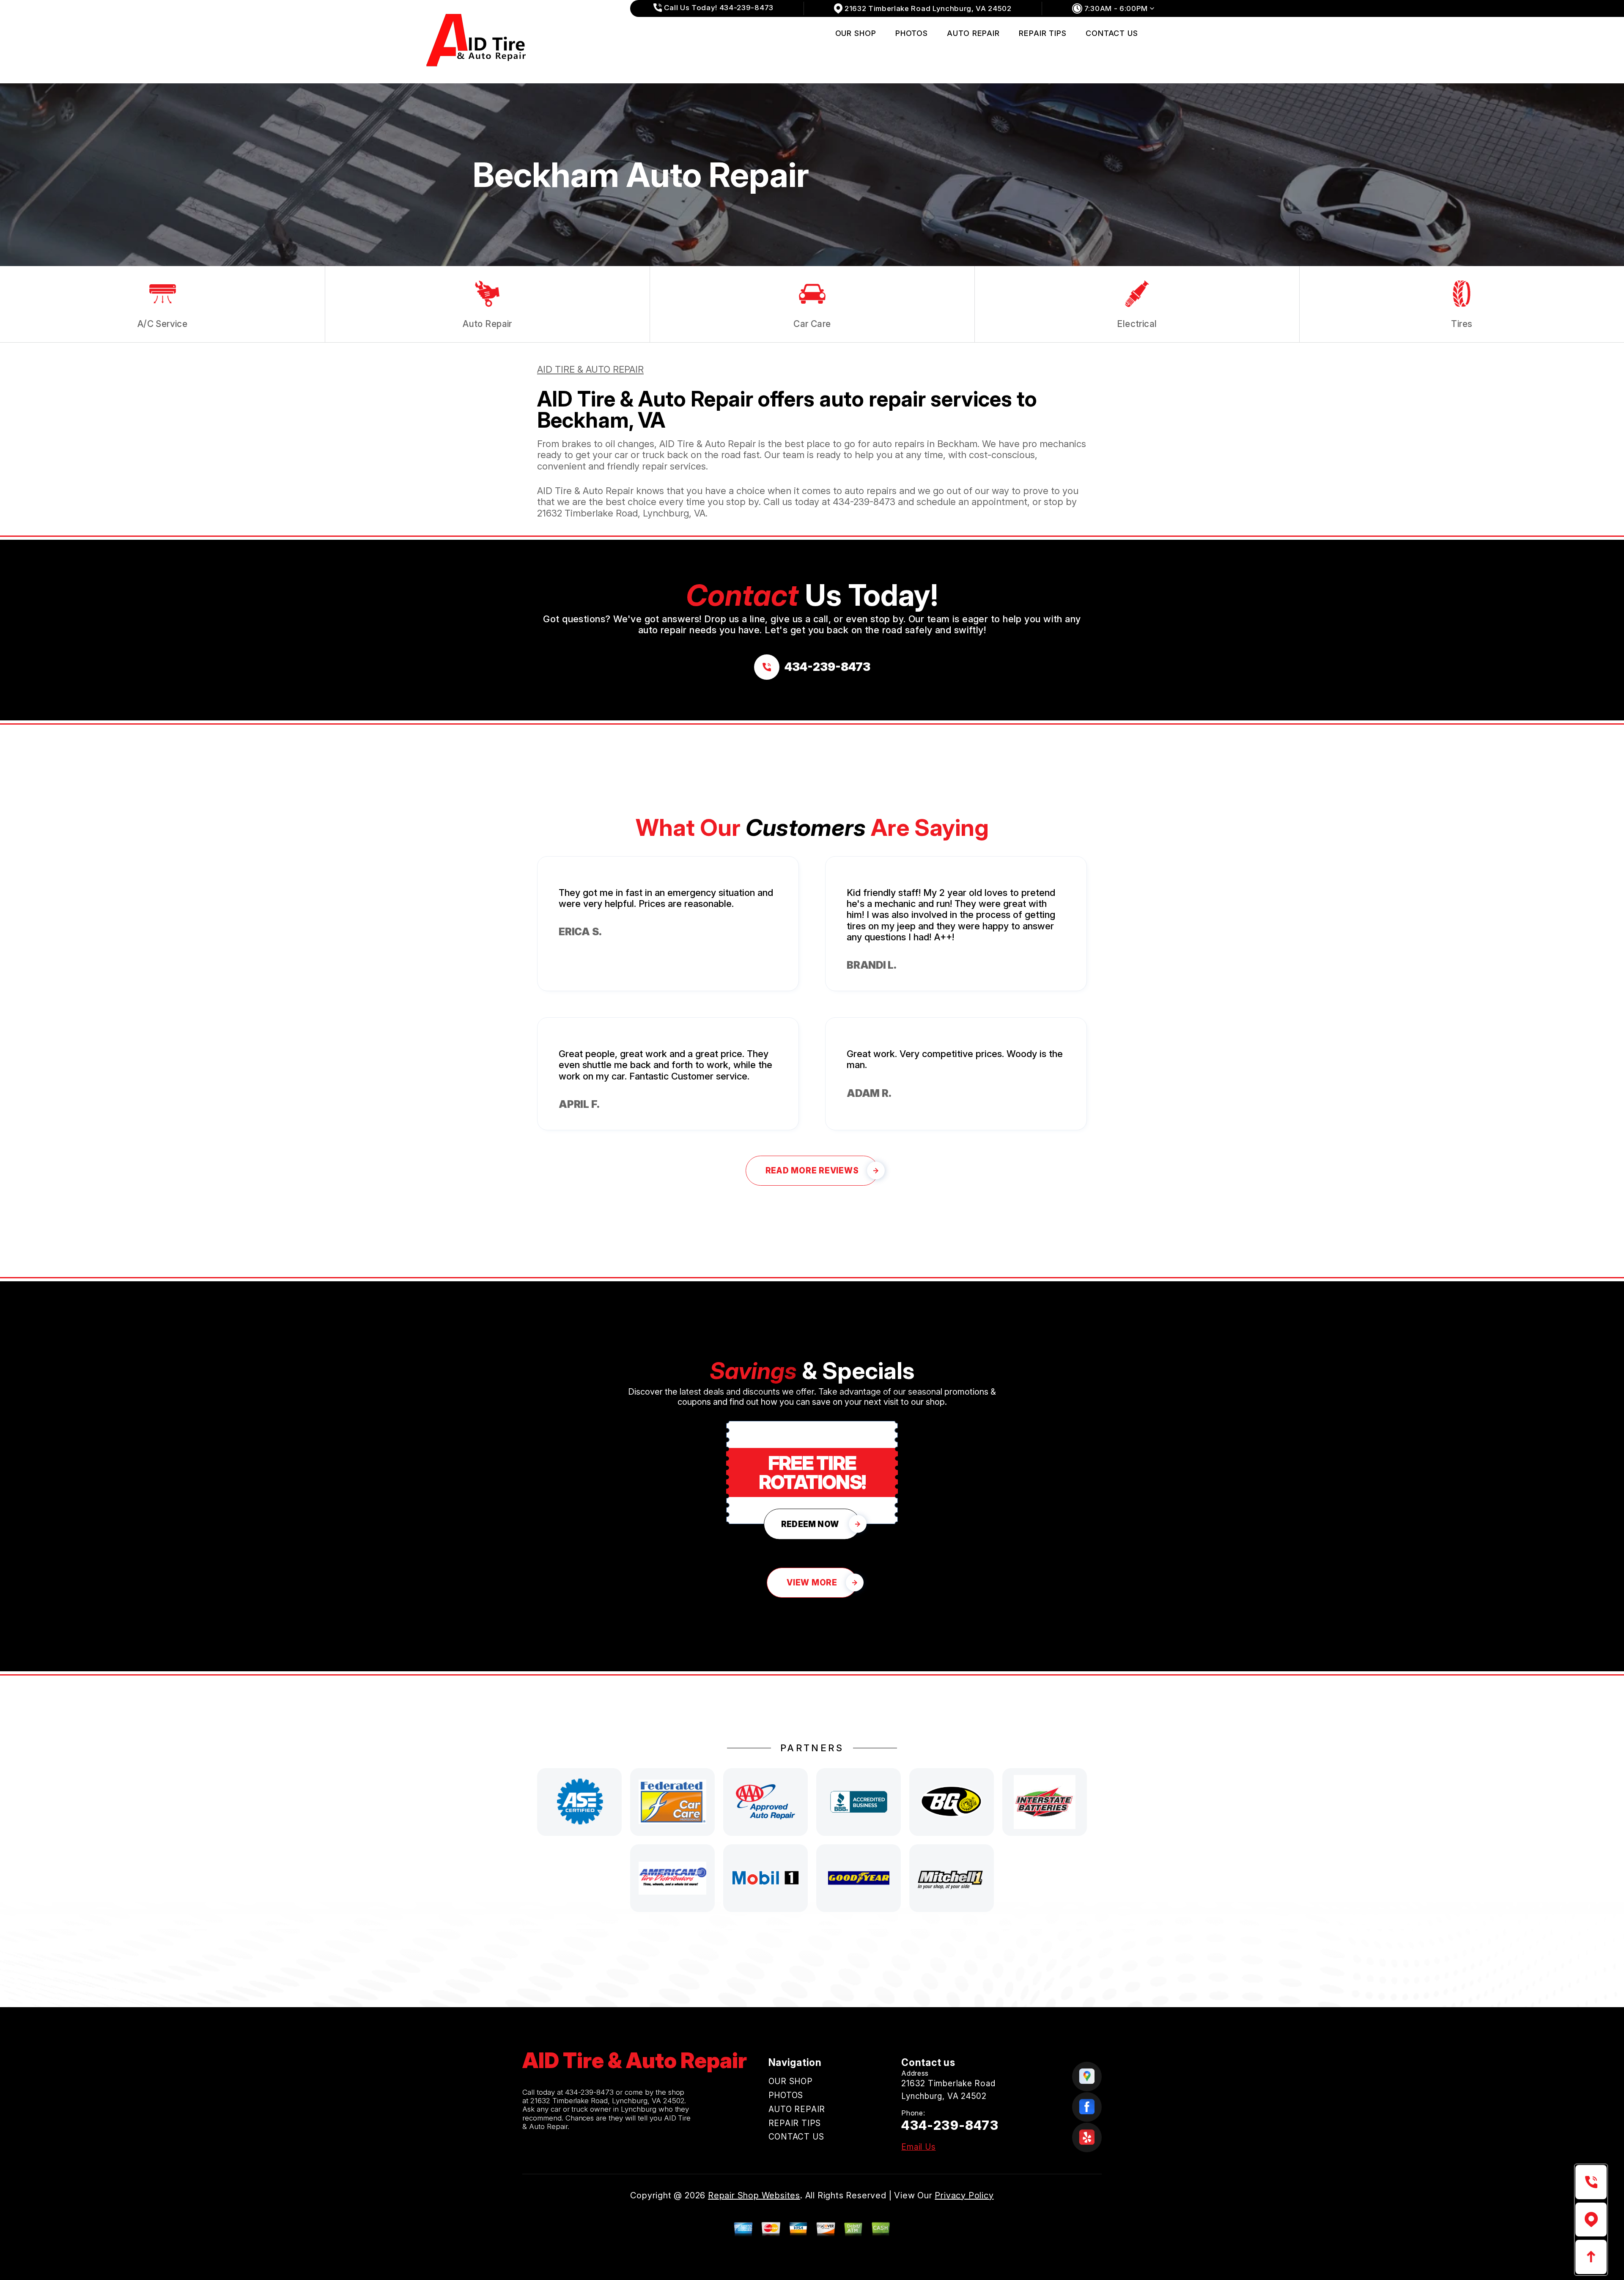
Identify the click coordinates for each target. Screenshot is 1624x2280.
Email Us (918, 2147)
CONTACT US (1112, 33)
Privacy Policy (964, 2195)
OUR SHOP (856, 33)
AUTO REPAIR (973, 33)
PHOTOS (912, 33)
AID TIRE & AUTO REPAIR (590, 369)
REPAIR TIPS (1043, 33)
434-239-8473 (864, 502)
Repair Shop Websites (754, 2195)
